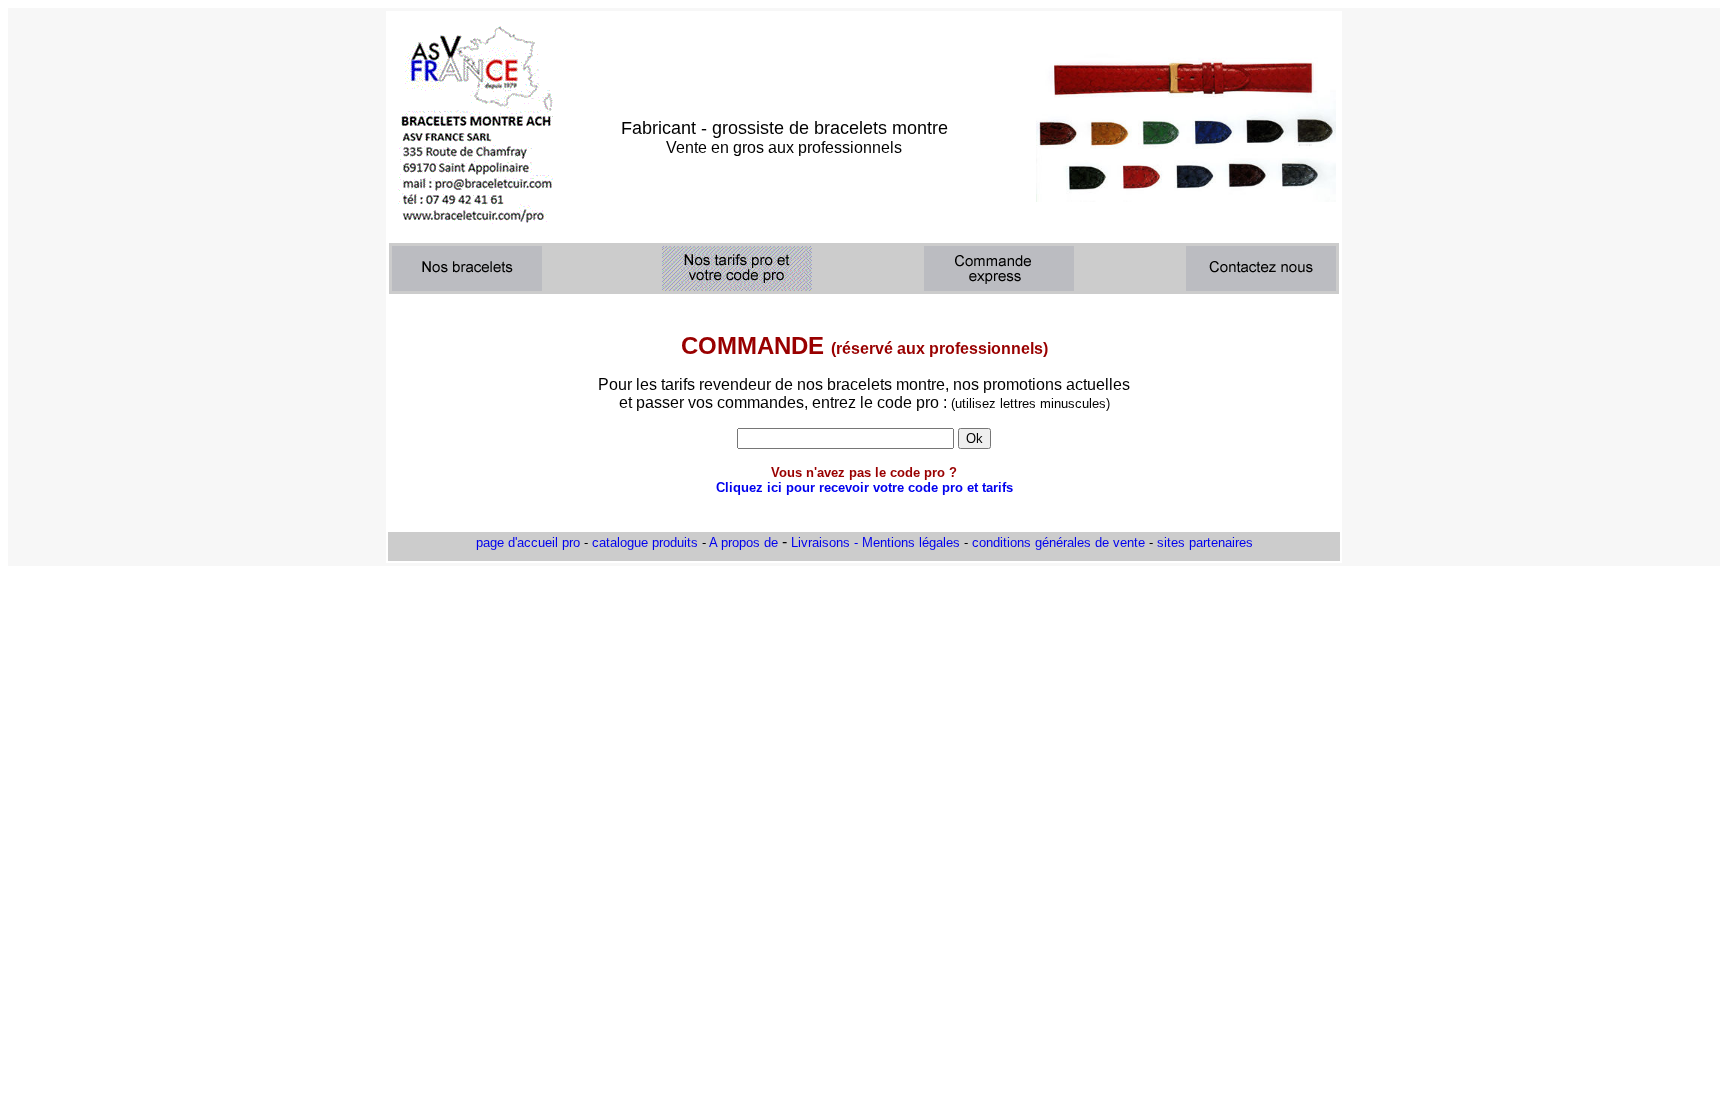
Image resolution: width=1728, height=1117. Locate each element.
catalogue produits (645, 542)
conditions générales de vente (1058, 542)
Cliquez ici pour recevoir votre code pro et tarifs (864, 487)
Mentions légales (911, 542)
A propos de (743, 542)
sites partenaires (1205, 542)
